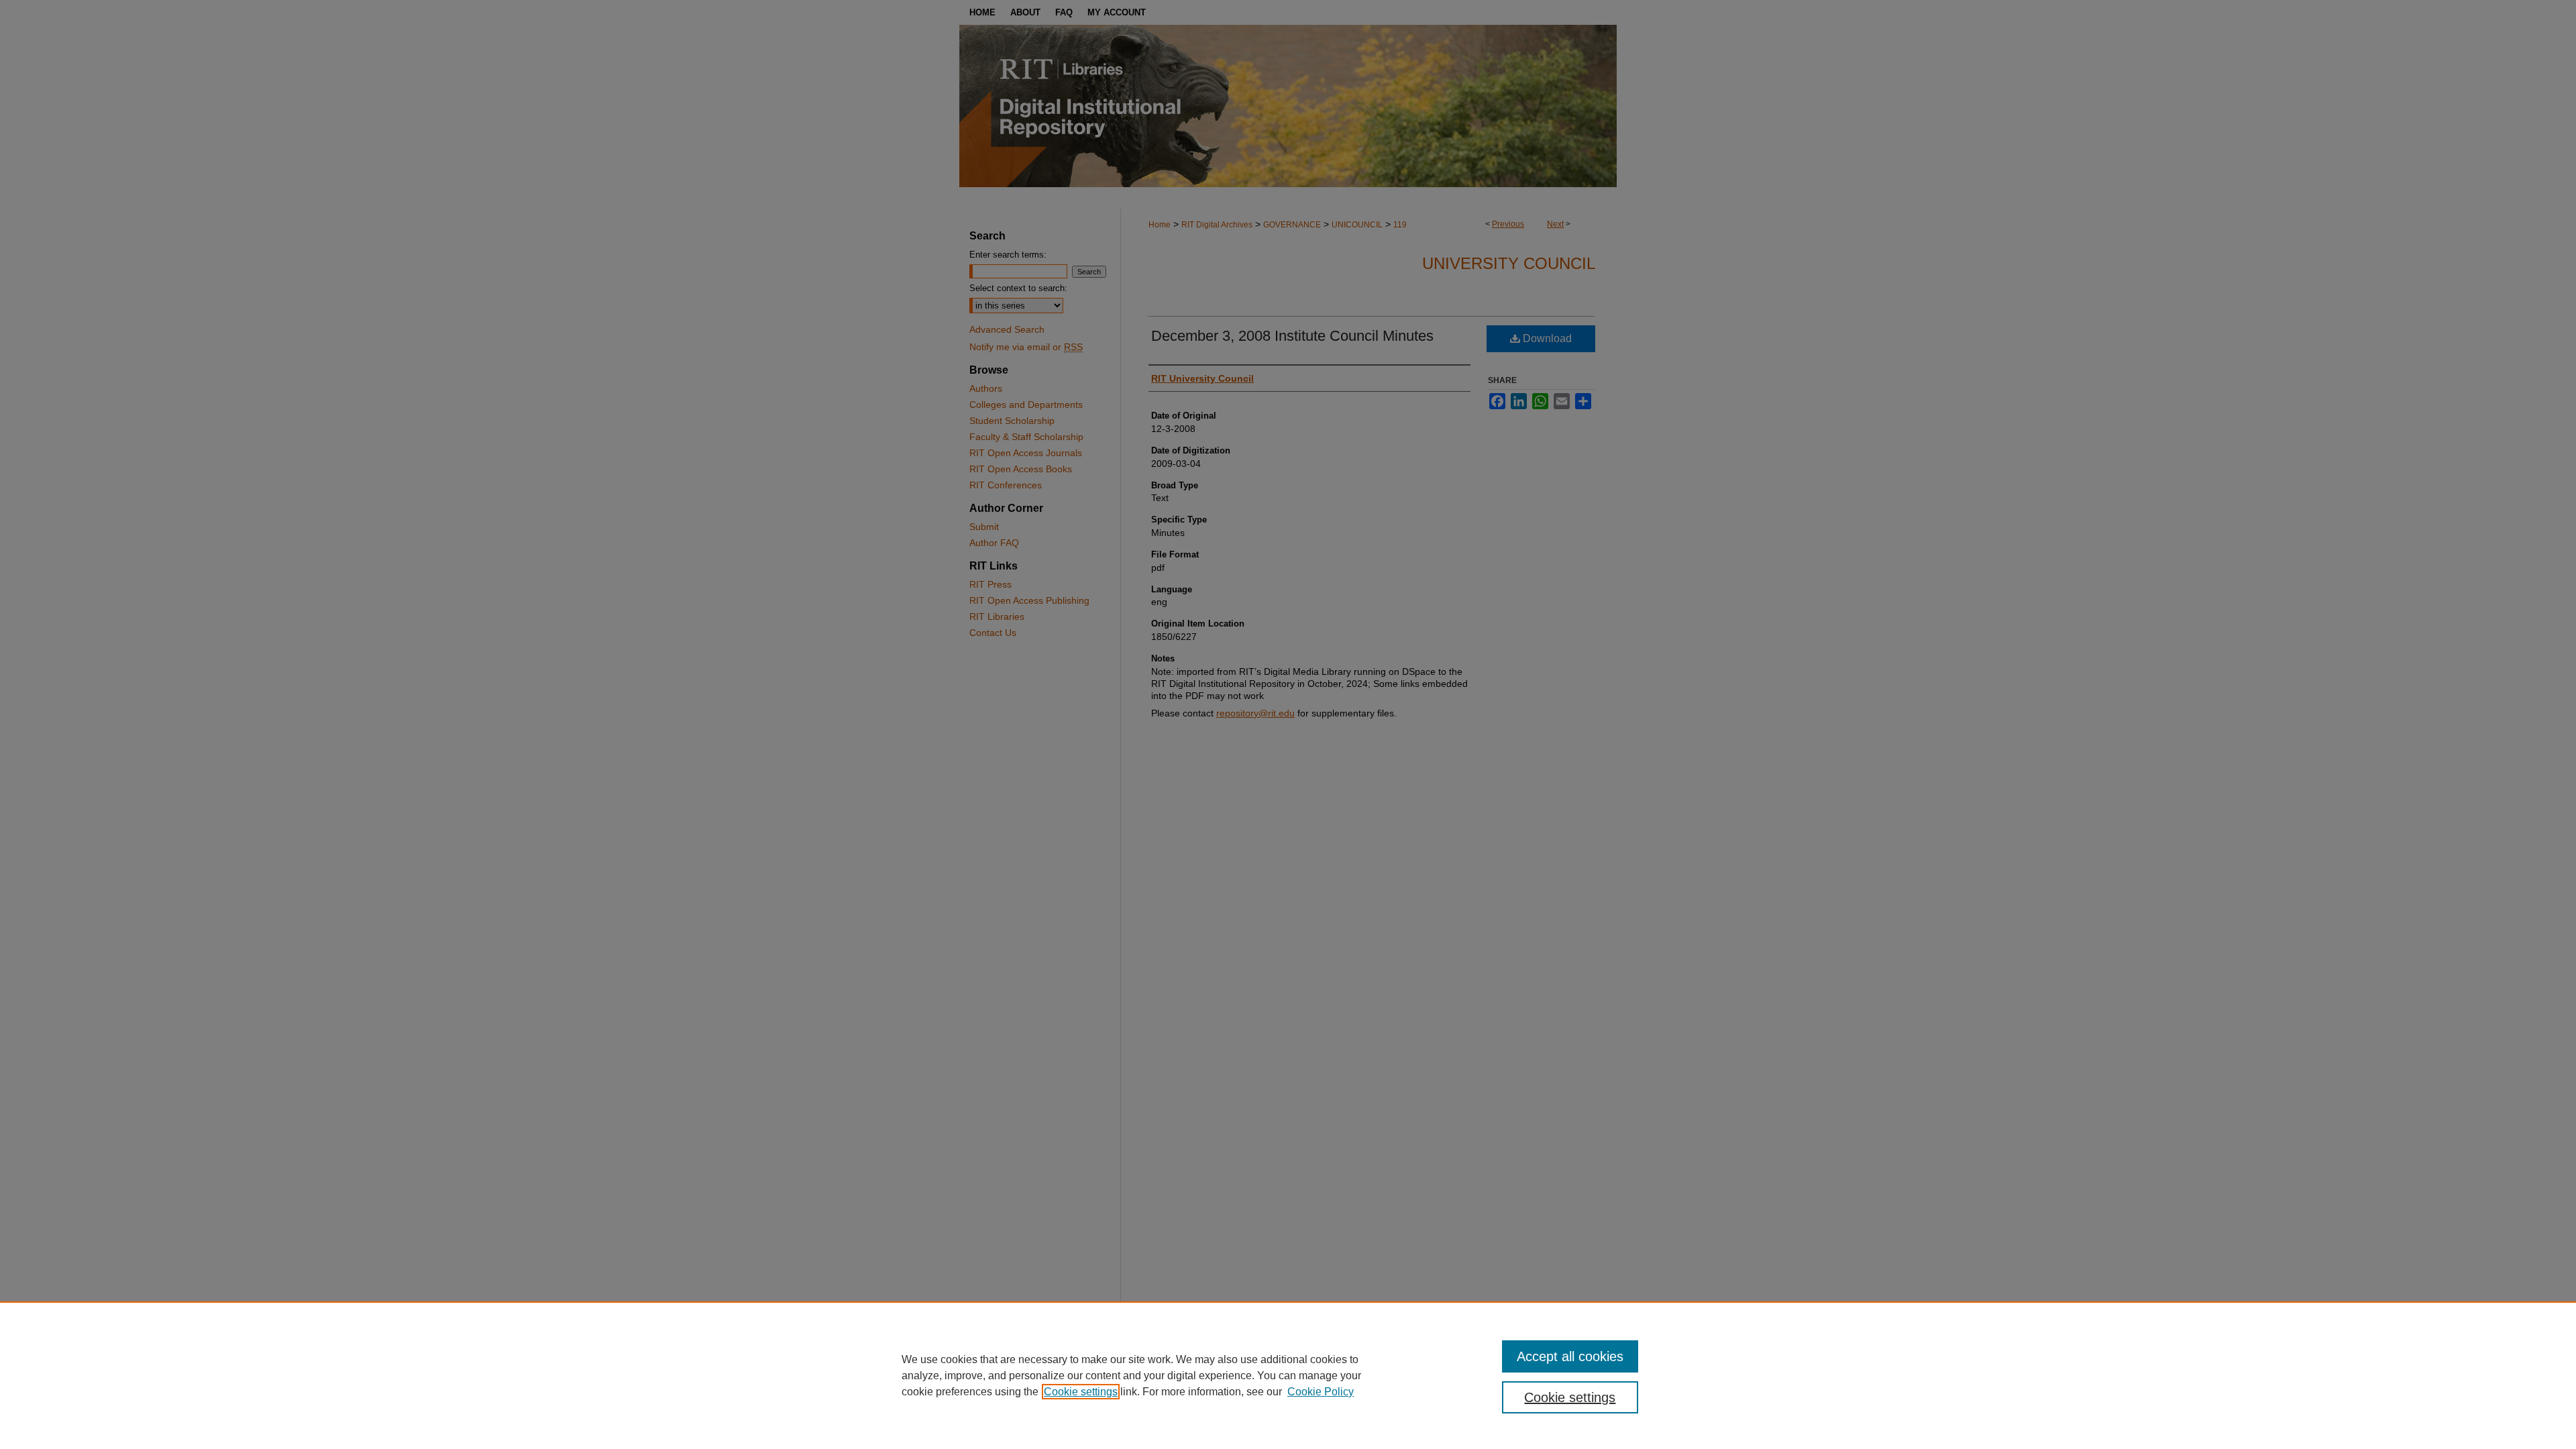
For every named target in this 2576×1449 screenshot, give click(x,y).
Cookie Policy (1321, 1392)
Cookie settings (1081, 1392)
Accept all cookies (1570, 1356)
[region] (1288, 1375)
